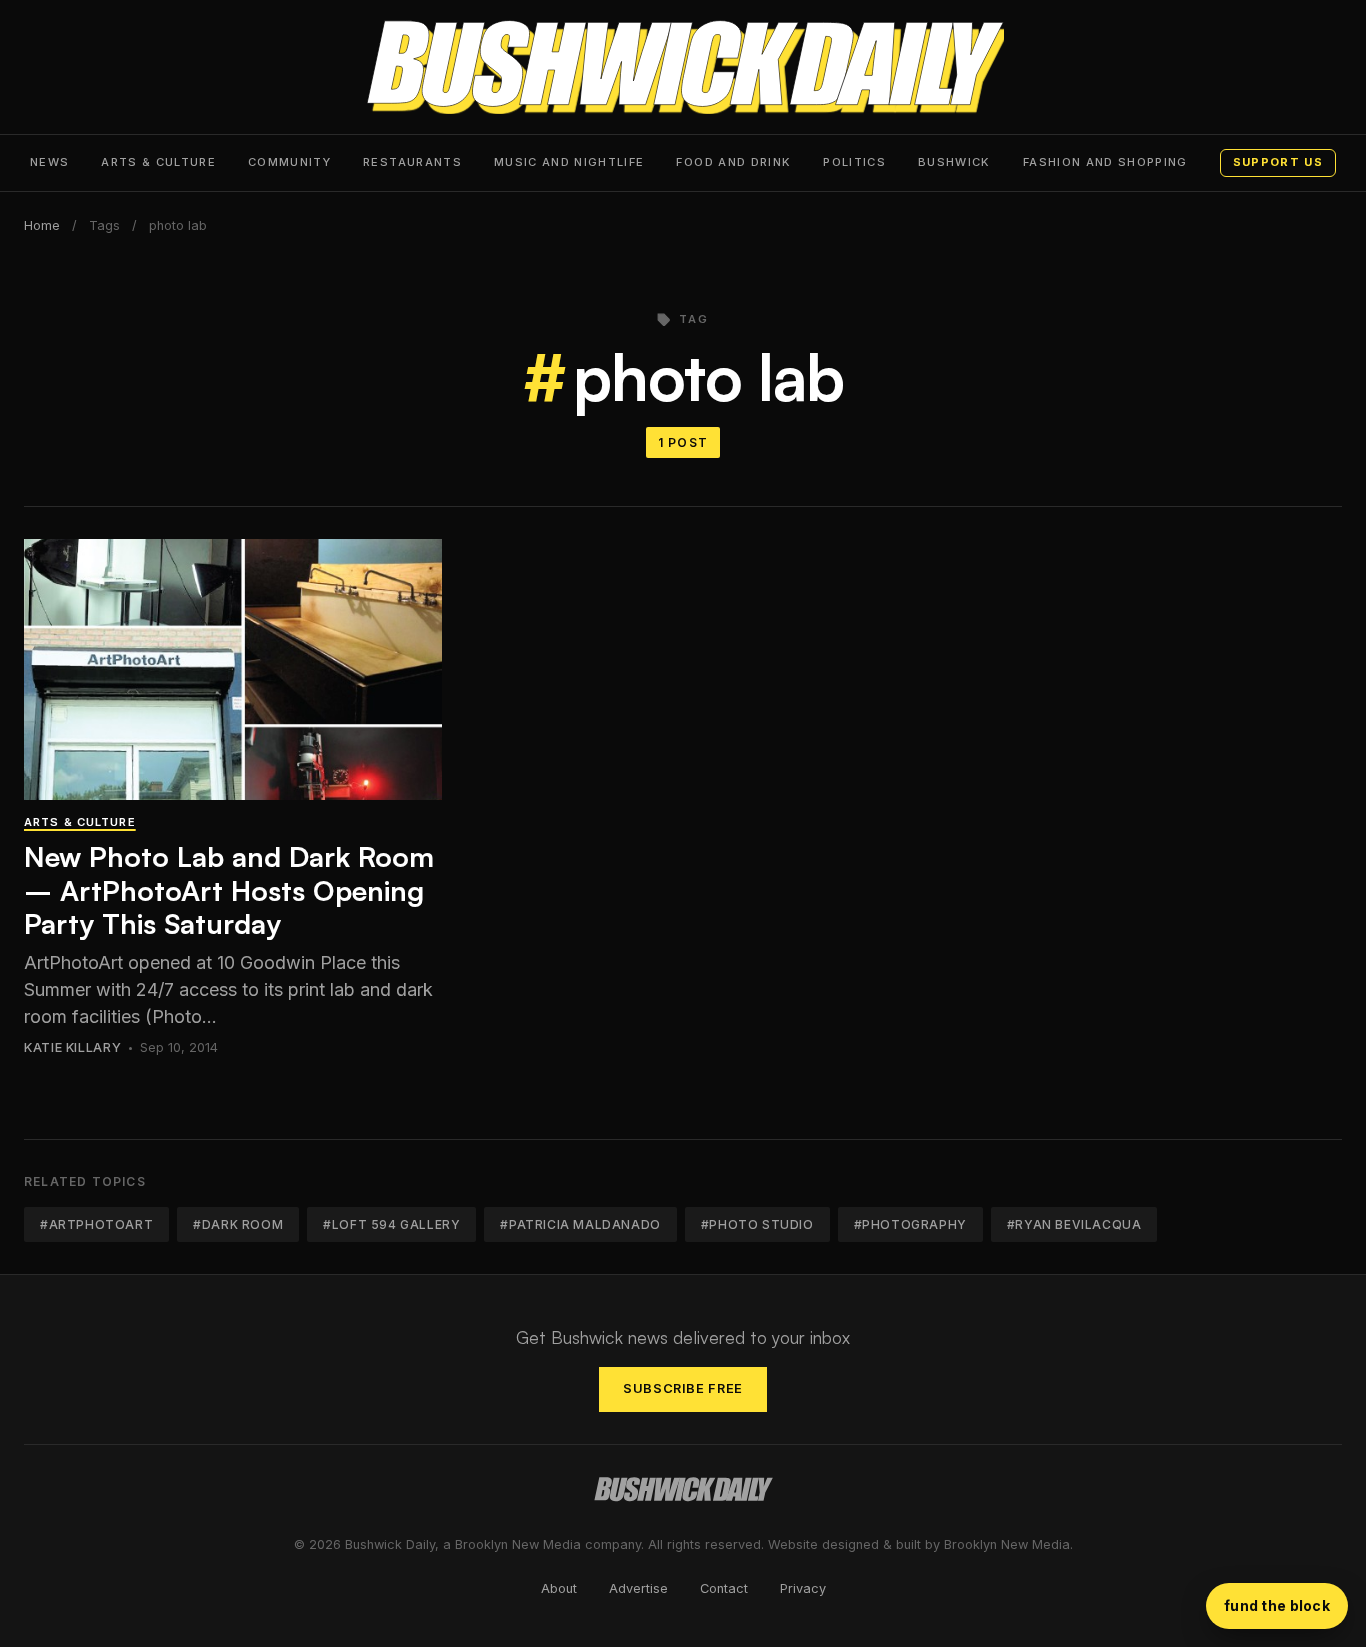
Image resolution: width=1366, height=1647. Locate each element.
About (559, 1588)
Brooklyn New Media (1007, 1544)
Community (289, 162)
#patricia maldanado (580, 1224)
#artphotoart (96, 1224)
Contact (724, 1588)
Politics (854, 162)
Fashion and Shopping (1105, 162)
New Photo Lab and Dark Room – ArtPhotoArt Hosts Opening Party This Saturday (229, 890)
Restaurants (412, 162)
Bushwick (954, 162)
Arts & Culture (158, 162)
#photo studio (757, 1224)
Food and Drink (733, 162)
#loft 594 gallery (391, 1224)
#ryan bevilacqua (1074, 1224)
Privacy (803, 1588)
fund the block (1277, 1605)
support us (1278, 162)
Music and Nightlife (569, 162)
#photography (910, 1224)
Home (42, 225)
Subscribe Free (683, 1388)
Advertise (638, 1588)
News (49, 162)
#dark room (238, 1224)
